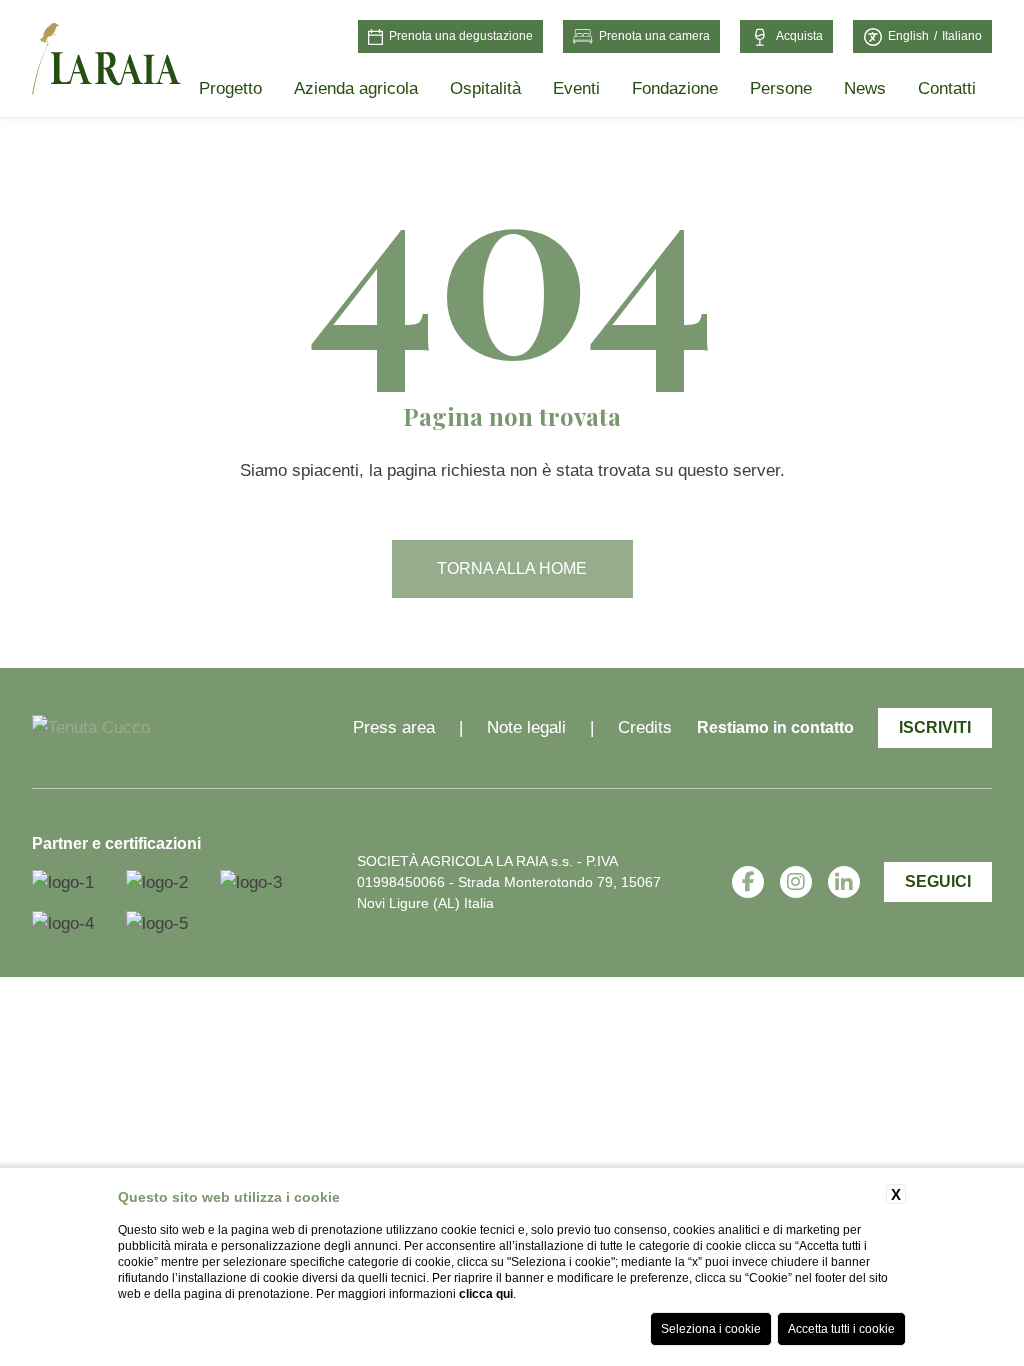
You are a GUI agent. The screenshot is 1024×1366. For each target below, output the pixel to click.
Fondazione (675, 88)
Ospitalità (485, 88)
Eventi (576, 88)
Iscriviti (935, 727)
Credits (645, 727)
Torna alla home (512, 568)
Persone (781, 88)
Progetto (230, 88)
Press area (394, 727)
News (865, 88)
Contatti (947, 88)
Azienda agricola (356, 88)
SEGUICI (938, 881)
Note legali (526, 727)
